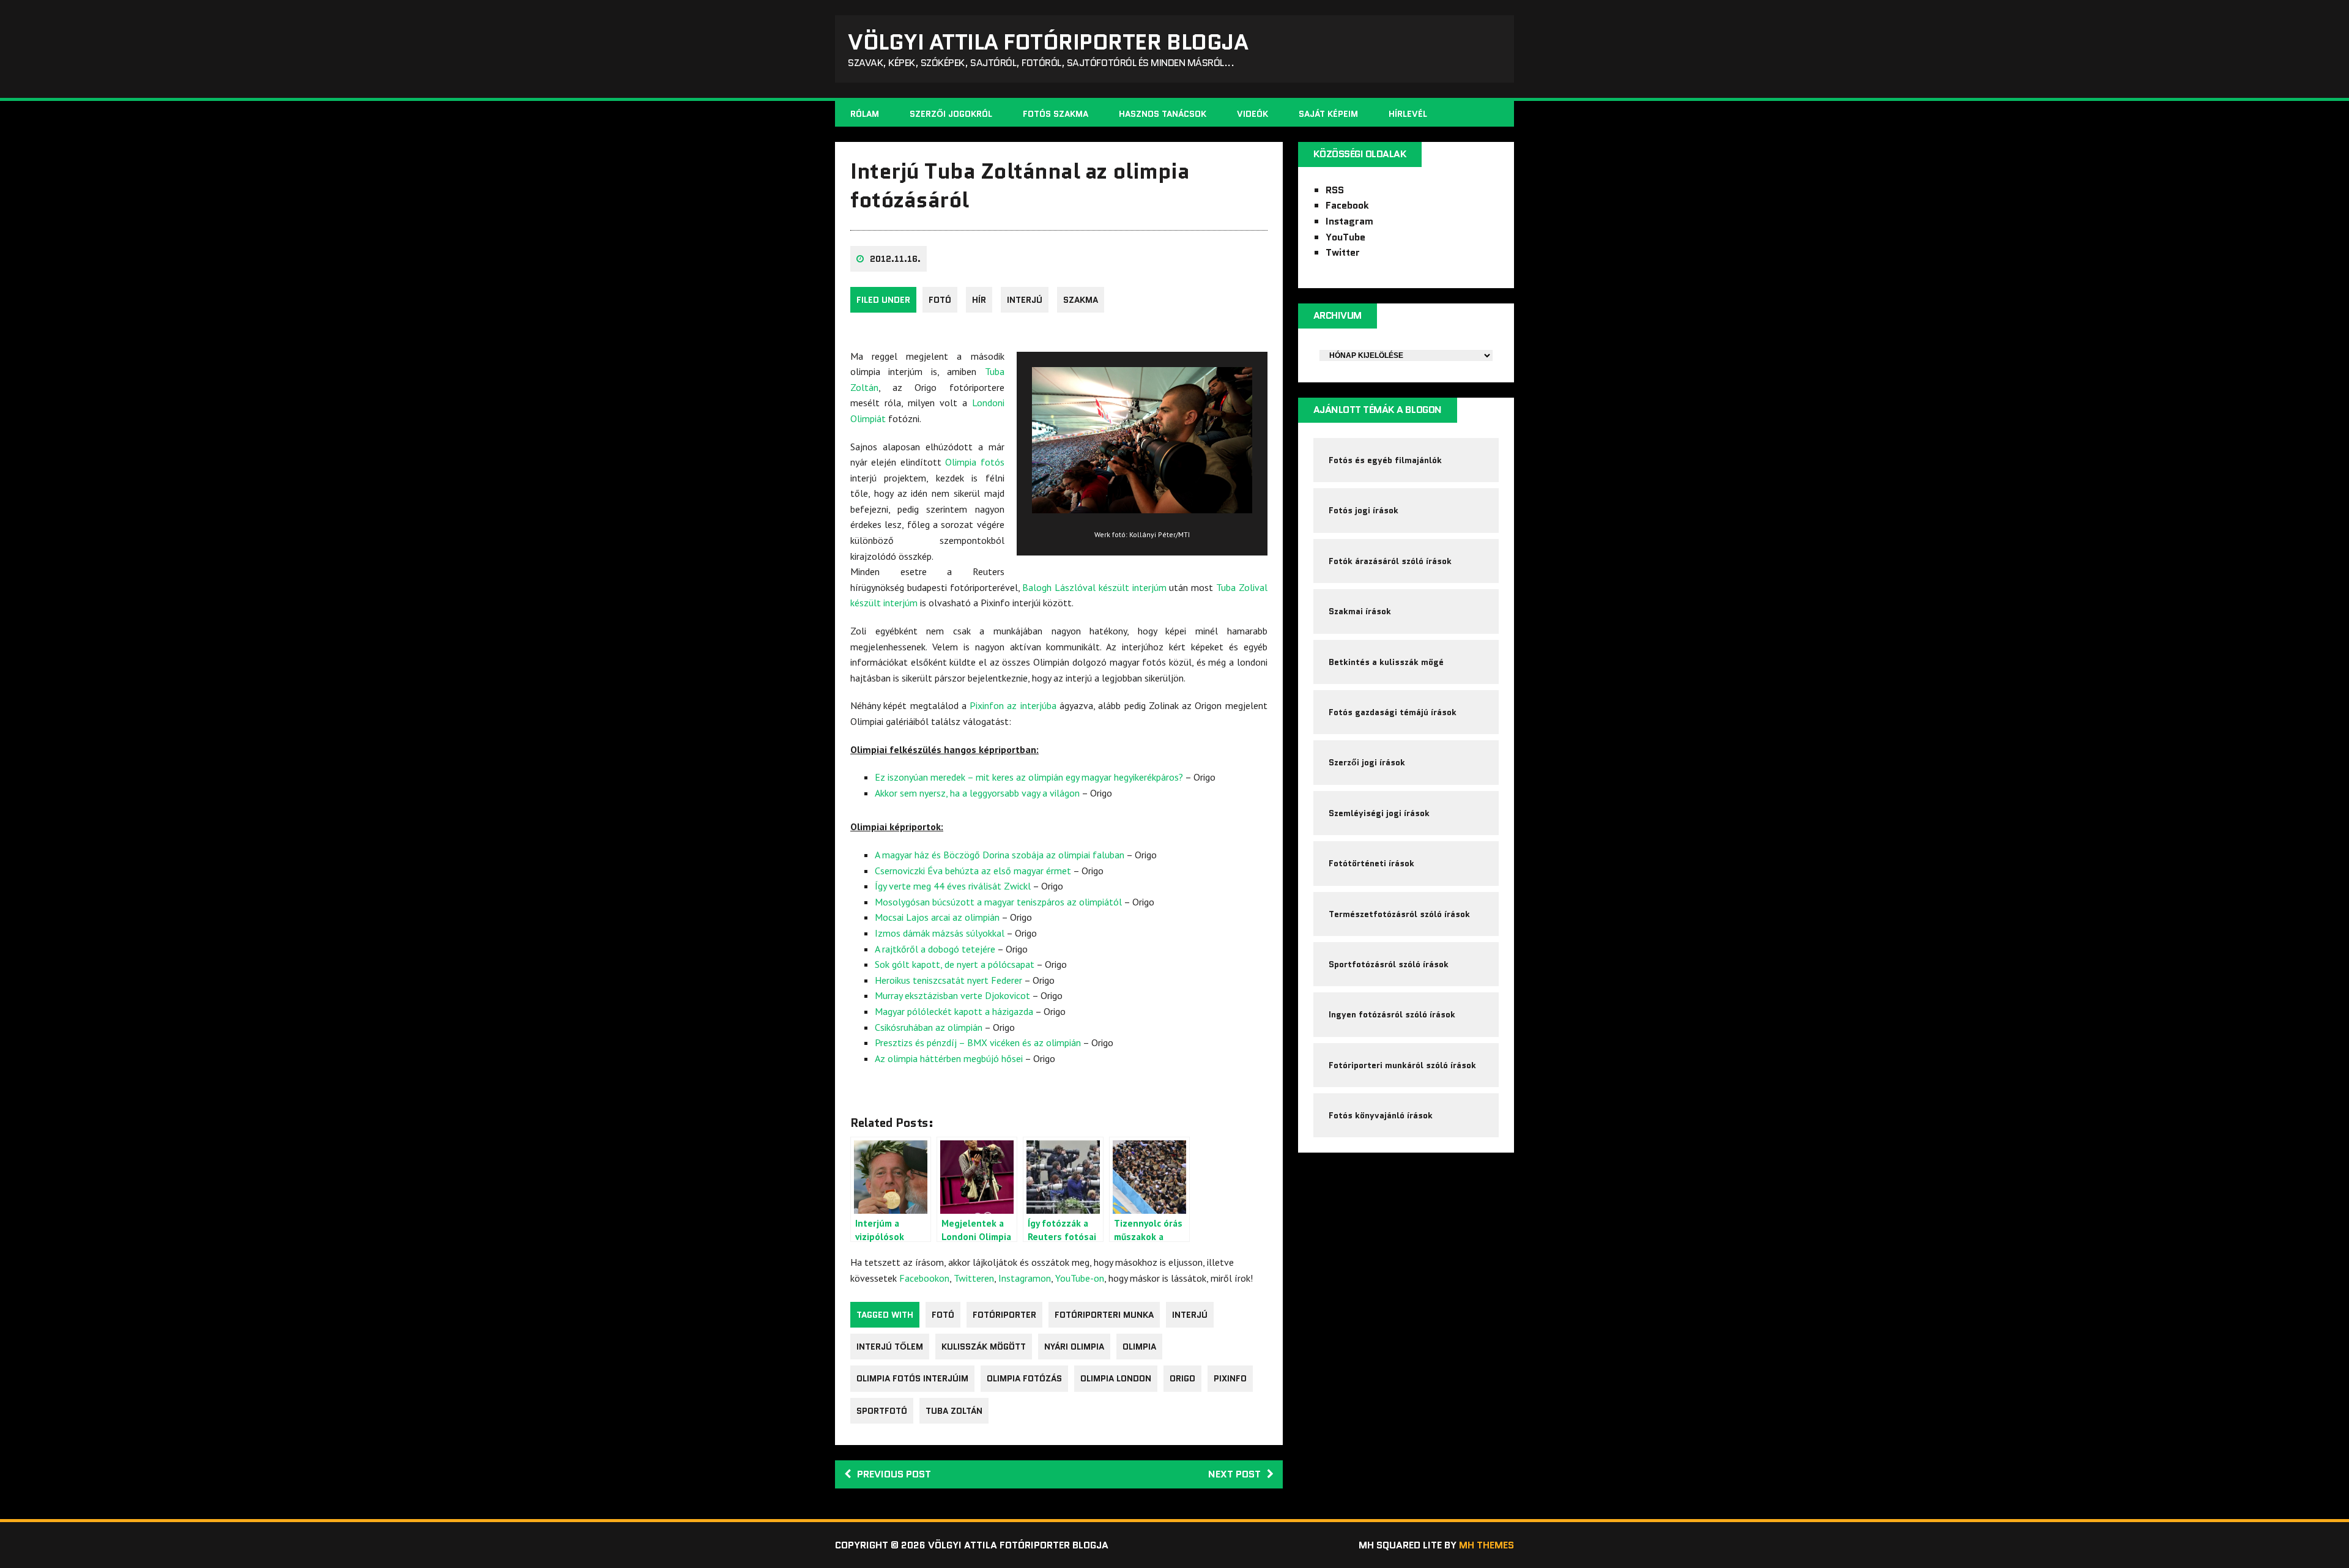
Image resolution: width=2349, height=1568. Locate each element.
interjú (1190, 1315)
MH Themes (1486, 1545)
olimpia (1139, 1347)
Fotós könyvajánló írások (1381, 1115)
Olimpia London (1116, 1378)
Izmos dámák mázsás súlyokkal (940, 933)
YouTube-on (1080, 1278)
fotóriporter (1004, 1315)
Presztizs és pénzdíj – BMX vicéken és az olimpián (978, 1042)
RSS (1335, 190)
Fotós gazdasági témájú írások (1393, 712)
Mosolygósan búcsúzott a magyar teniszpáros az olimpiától (998, 902)
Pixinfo (1230, 1378)
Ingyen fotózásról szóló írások (1392, 1014)
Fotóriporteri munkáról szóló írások (1402, 1065)
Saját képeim (1328, 114)
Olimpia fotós (974, 462)
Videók (1252, 114)
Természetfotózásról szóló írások (1399, 914)
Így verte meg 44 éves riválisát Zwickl (953, 886)
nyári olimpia (1074, 1347)
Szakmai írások (1360, 611)
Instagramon (1025, 1278)
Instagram (1349, 221)
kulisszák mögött (984, 1347)
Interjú (1025, 300)
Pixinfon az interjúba (1013, 705)
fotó (940, 300)
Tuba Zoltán (954, 1411)
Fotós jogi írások (1364, 510)
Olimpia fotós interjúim (912, 1378)
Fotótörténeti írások (1371, 863)
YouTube (1345, 237)
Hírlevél (1408, 114)
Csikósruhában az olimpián (929, 1027)
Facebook (1347, 205)
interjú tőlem (890, 1347)
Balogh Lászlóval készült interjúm (1094, 587)
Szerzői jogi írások (1367, 762)
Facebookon (924, 1278)
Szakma (1081, 300)
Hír (979, 300)
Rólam (865, 114)
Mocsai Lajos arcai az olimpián (937, 917)
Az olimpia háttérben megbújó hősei (949, 1058)
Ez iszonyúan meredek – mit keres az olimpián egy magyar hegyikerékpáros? (1029, 777)
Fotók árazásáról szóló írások (1390, 561)
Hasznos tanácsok (1163, 114)
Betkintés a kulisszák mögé (1386, 662)
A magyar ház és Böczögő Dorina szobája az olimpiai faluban (1000, 855)
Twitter (1343, 252)
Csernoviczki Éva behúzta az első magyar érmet (973, 871)
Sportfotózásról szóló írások (1389, 964)
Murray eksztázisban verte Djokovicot (952, 995)
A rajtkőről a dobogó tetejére (935, 949)
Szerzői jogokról (951, 114)
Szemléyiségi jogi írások (1379, 813)
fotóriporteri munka (1104, 1315)
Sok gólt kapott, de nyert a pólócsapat (955, 964)
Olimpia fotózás (1024, 1378)
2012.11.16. (895, 259)
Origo (1182, 1378)
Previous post (894, 1474)
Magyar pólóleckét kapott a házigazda (954, 1011)
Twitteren (974, 1278)
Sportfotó (882, 1411)
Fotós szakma (1056, 114)
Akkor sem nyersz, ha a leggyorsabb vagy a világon (977, 793)
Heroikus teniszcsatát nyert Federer (948, 980)
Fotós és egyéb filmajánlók (1385, 460)
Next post (1234, 1474)
